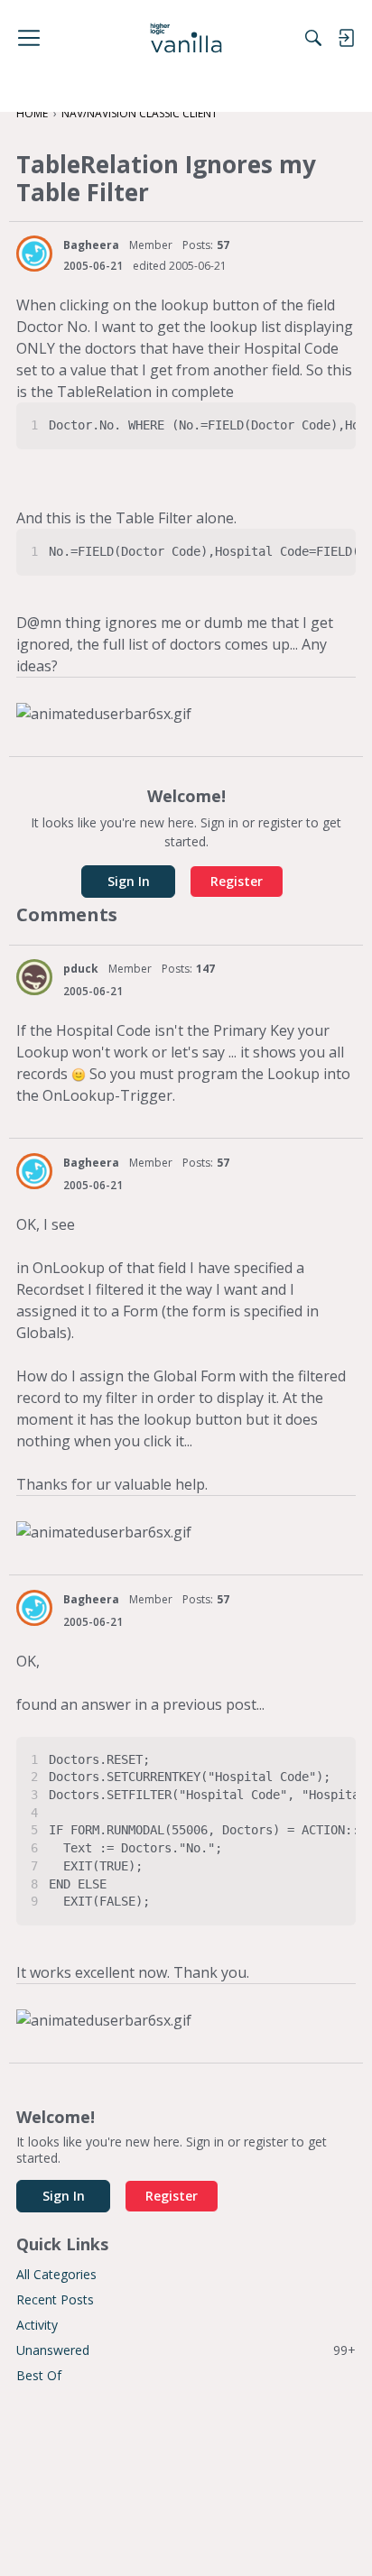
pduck (81, 969)
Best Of (39, 2375)
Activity (37, 2325)
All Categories (56, 2274)
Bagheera (91, 245)
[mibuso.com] (186, 38)
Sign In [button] (129, 881)
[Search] (313, 38)
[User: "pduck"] (34, 977)
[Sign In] (346, 38)
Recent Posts (55, 2299)
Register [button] (237, 881)
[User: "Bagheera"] (34, 254)
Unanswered (186, 2350)
